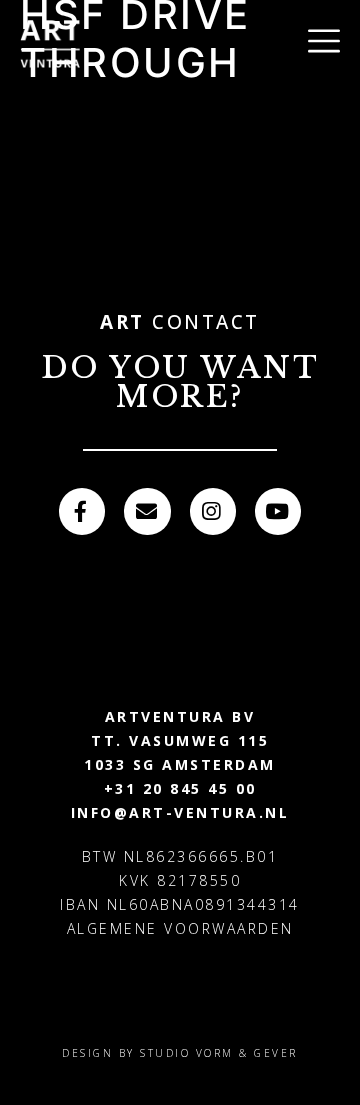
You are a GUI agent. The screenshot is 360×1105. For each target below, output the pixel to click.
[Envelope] (147, 511)
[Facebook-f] (82, 511)
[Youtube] (278, 511)
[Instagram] (213, 511)
